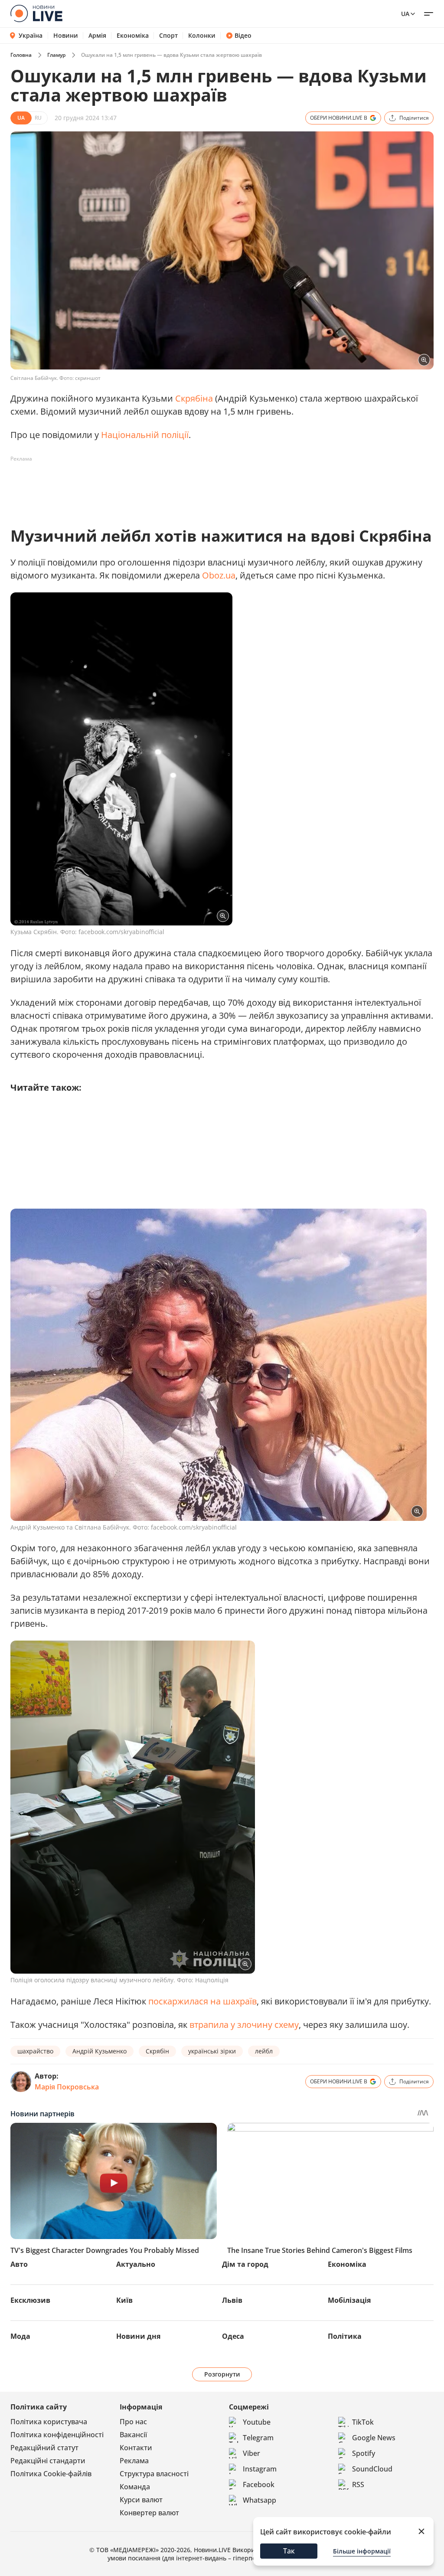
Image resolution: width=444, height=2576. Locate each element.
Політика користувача (49, 2422)
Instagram (260, 2469)
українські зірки (212, 2051)
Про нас (133, 2422)
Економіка (133, 36)
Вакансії (133, 2435)
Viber (251, 2453)
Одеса (233, 2336)
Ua (405, 14)
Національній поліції (145, 435)
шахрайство (35, 2051)
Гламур (56, 55)
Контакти (136, 2448)
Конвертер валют (149, 2513)
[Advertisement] (168, 485)
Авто (19, 2264)
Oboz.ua (219, 575)
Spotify (364, 2453)
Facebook (259, 2484)
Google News (374, 2438)
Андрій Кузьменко (100, 2051)
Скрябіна (194, 398)
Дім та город (245, 2264)
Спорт (168, 36)
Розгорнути (222, 2374)
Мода (20, 2336)
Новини (66, 36)
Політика (345, 2336)
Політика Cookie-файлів (51, 2474)
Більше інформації (362, 2551)
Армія (97, 36)
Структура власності (154, 2474)
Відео (243, 36)
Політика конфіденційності (57, 2435)
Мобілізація (349, 2300)
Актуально (136, 2264)
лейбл (264, 2051)
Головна (21, 55)
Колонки (202, 36)
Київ (124, 2300)
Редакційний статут (44, 2448)
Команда (135, 2487)
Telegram (258, 2438)
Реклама (134, 2461)
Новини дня (138, 2336)
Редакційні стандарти (48, 2461)
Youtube (257, 2422)
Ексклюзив (30, 2300)
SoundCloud (372, 2469)
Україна (31, 35)
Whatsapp (260, 2500)
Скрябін (157, 2051)
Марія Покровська (67, 2087)
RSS (358, 2484)
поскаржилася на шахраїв (202, 2001)
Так (289, 2551)
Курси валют (141, 2500)
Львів (232, 2300)
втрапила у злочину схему (244, 2025)
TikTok (363, 2422)
